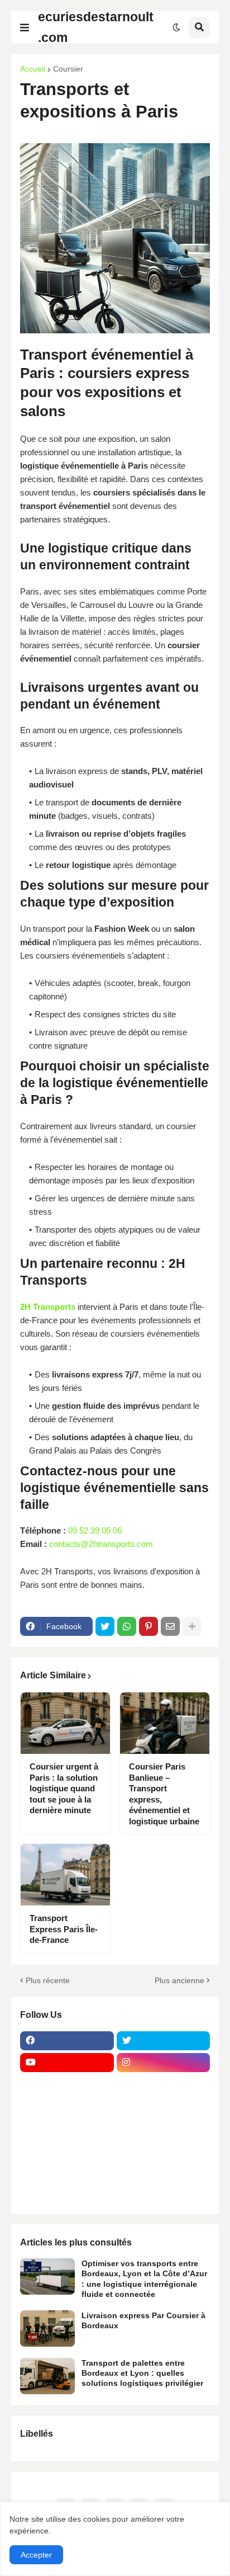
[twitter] (164, 2041)
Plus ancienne (179, 1980)
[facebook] (67, 2041)
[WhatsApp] (127, 1626)
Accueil (33, 69)
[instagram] (164, 2063)
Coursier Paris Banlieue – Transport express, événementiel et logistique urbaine (164, 1794)
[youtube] (67, 2063)
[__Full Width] (67, 2084)
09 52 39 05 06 (95, 1530)
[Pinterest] (148, 1626)
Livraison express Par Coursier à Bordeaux (143, 2320)
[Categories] (67, 2172)
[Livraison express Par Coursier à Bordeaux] (47, 2329)
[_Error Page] (164, 2128)
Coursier (68, 69)
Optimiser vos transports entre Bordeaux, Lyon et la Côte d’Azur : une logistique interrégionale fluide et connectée (144, 2279)
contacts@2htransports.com (101, 1544)
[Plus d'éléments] (192, 1626)
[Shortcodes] (67, 2193)
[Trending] (164, 2150)
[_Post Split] (164, 2106)
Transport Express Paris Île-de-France (64, 1929)
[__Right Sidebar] (164, 2084)
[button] (25, 27)
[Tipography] (164, 2172)
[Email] (170, 1626)
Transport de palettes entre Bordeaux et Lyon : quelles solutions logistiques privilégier (142, 2373)
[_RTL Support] (67, 2150)
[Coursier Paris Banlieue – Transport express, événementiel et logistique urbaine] (165, 1723)
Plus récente (48, 1980)
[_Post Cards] (67, 2106)
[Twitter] (105, 1626)
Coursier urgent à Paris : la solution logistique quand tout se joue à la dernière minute (64, 1788)
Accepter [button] (36, 2555)
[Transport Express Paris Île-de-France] (65, 1875)
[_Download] (67, 2128)
